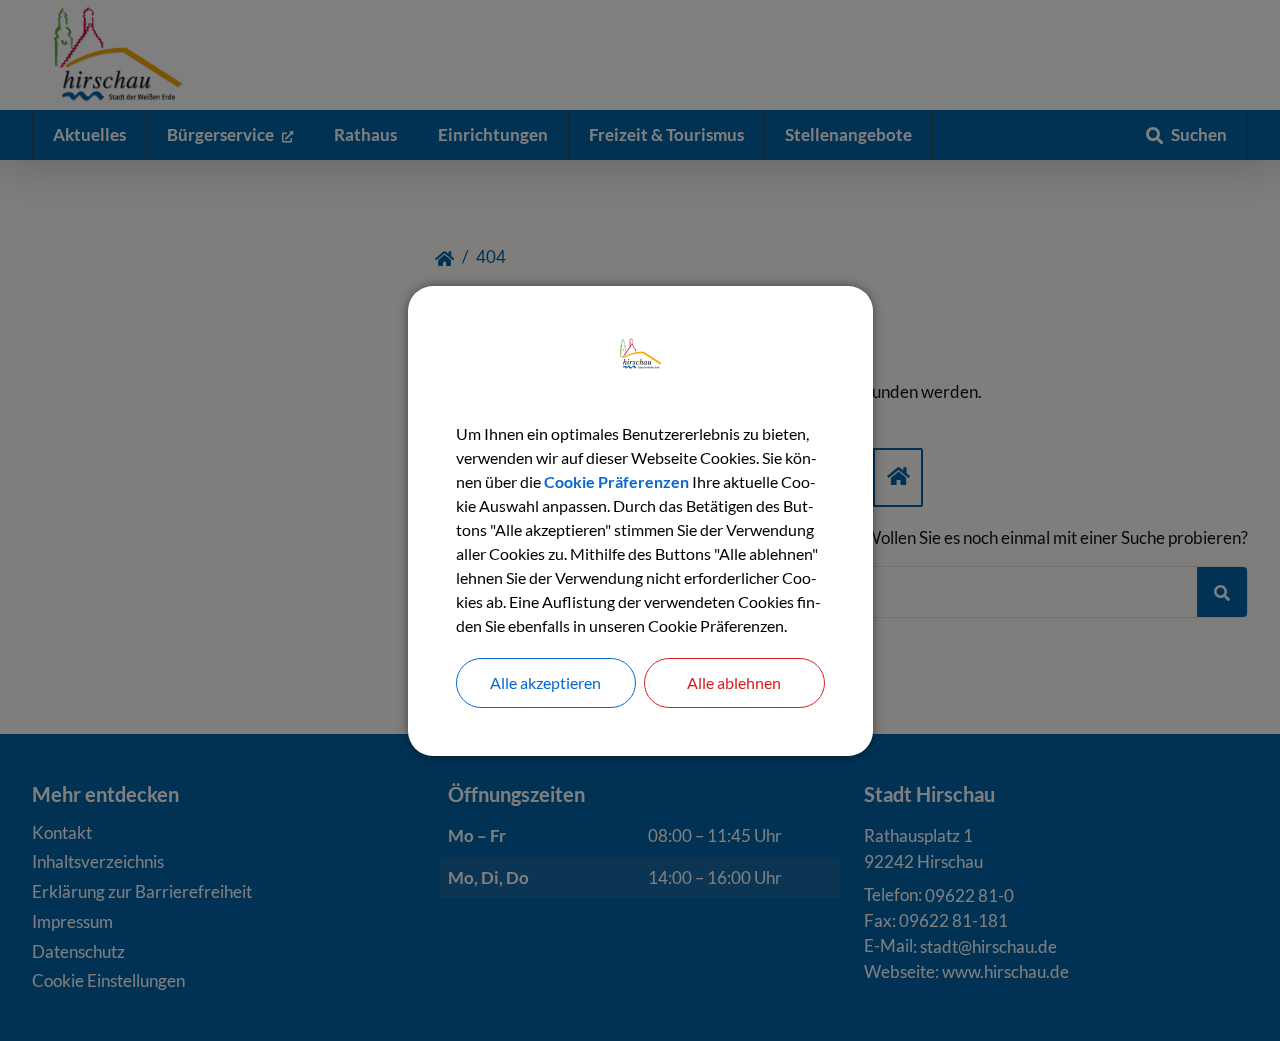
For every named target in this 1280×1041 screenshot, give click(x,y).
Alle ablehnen (734, 682)
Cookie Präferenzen (616, 481)
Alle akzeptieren (545, 682)
